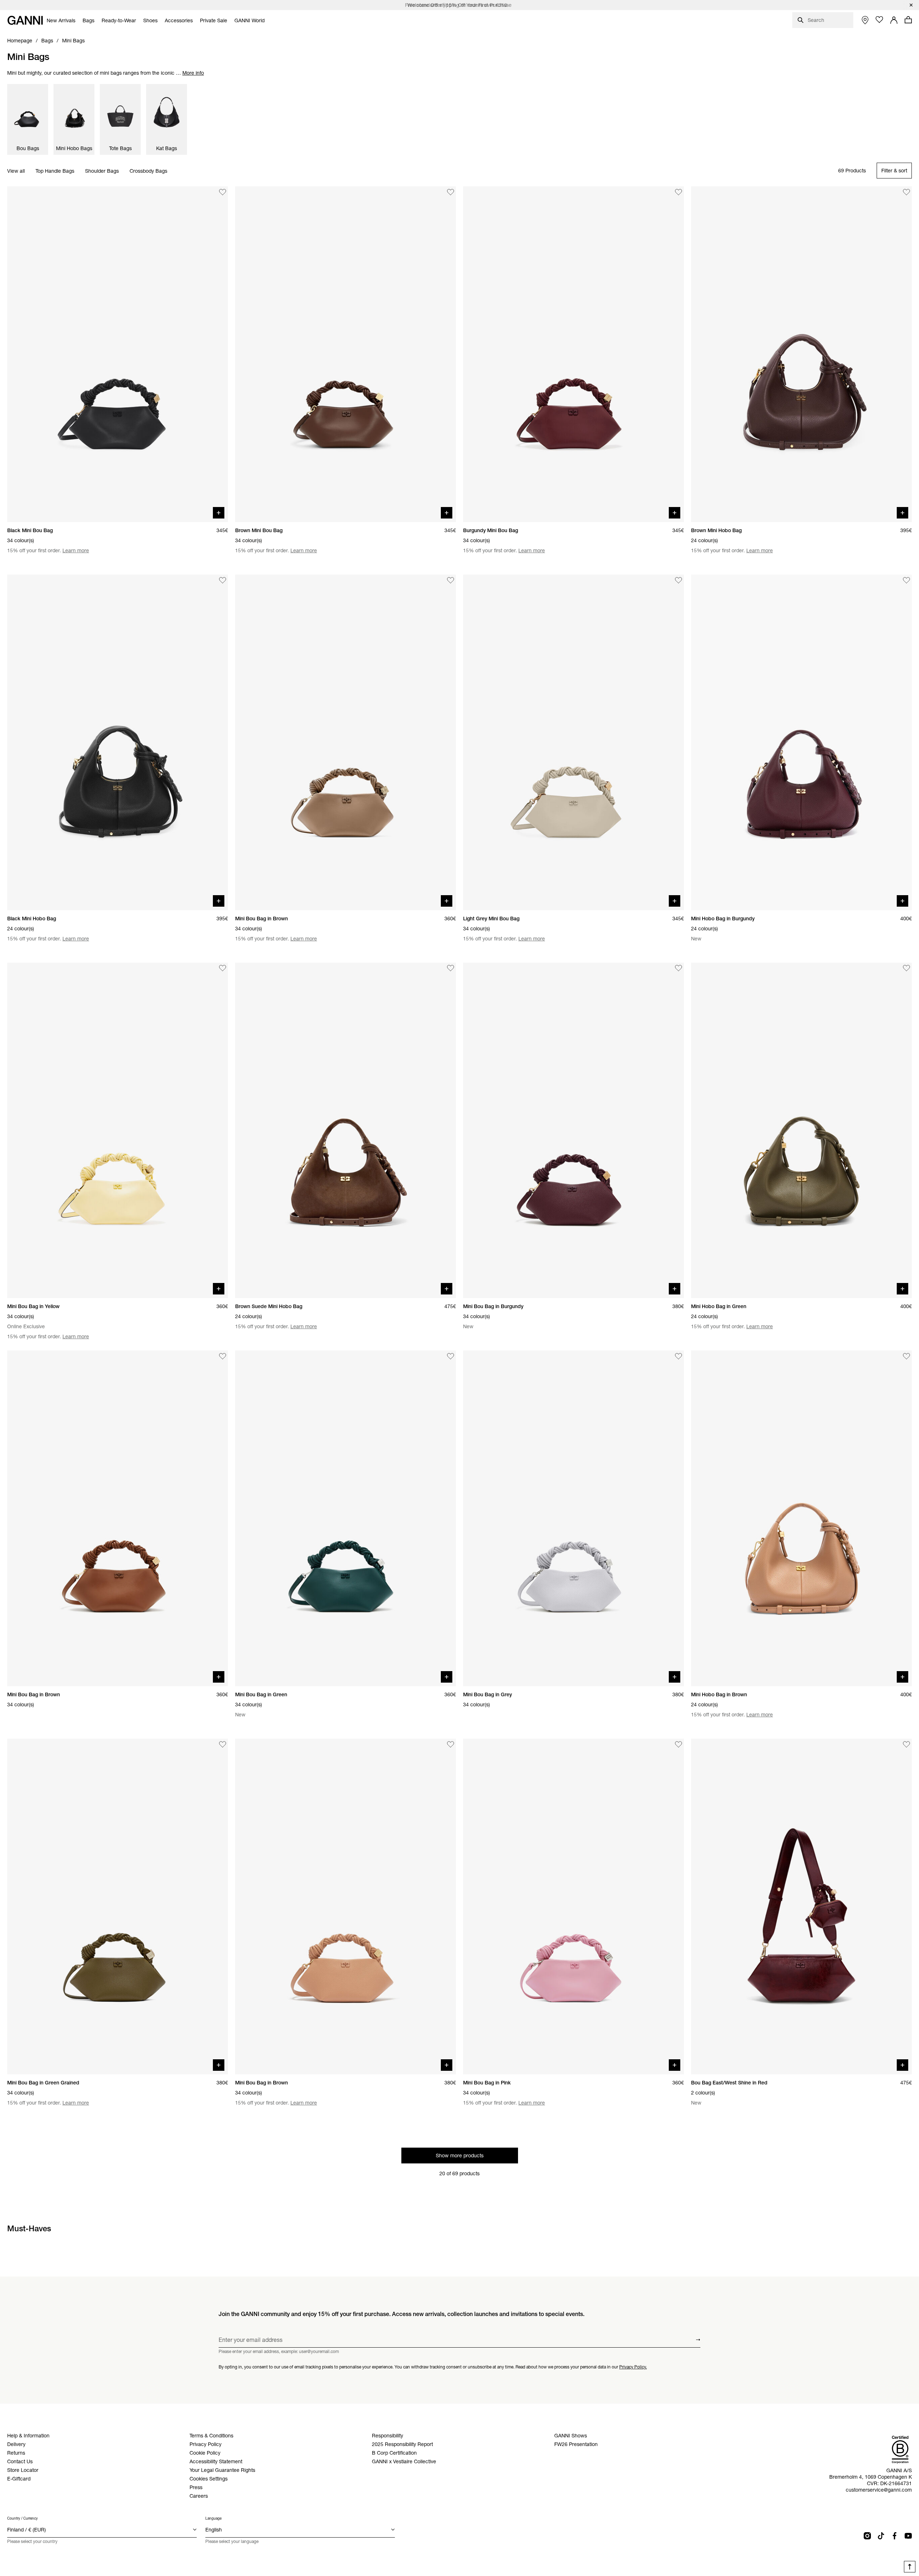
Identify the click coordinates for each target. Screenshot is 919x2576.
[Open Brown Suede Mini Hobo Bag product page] (346, 1131)
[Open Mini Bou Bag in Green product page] (346, 1518)
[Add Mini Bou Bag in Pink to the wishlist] (678, 1744)
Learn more (76, 550)
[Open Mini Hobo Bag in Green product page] (801, 1131)
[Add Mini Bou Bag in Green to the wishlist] (451, 1356)
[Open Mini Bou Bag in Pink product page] (573, 1907)
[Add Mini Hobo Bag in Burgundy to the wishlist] (906, 580)
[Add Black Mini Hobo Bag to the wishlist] (223, 580)
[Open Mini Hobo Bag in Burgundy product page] (801, 742)
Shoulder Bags (102, 171)
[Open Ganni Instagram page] (867, 2536)
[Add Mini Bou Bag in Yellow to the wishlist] (223, 968)
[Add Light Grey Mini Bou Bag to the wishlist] (678, 580)
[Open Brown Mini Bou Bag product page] (346, 354)
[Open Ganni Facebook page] (895, 2536)
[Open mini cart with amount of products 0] (908, 20)
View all (16, 171)
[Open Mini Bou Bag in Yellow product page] (118, 1131)
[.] (459, 5)
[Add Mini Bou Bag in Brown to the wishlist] (451, 580)
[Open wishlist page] (880, 20)
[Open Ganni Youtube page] (908, 2536)
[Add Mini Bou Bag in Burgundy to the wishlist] (678, 968)
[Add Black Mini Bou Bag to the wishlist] (223, 192)
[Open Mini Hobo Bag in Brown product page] (801, 1518)
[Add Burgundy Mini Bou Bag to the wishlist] (678, 192)
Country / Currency (22, 2518)
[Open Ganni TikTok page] (881, 2536)
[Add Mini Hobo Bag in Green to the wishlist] (906, 968)
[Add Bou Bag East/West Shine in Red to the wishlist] (906, 1744)
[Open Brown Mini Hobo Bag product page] (801, 354)
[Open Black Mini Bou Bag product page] (118, 354)
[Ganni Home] (25, 20)
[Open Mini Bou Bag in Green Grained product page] (118, 1907)
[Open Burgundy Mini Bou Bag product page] (573, 354)
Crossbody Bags (148, 171)
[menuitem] (61, 20)
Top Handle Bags (55, 171)
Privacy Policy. (633, 2367)
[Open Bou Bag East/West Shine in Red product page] (801, 1907)
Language (213, 2518)
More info (193, 73)
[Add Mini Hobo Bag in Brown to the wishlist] (906, 1356)
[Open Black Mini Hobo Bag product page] (118, 742)
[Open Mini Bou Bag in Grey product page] (573, 1518)
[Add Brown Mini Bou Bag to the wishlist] (451, 192)
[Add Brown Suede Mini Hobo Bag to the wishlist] (451, 968)
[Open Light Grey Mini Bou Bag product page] (573, 742)
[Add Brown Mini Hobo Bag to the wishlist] (906, 192)
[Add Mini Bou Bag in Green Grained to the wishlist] (223, 1744)
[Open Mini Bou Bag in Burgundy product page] (573, 1131)
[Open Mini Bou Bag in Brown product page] (346, 742)
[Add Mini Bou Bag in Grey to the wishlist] (678, 1356)
